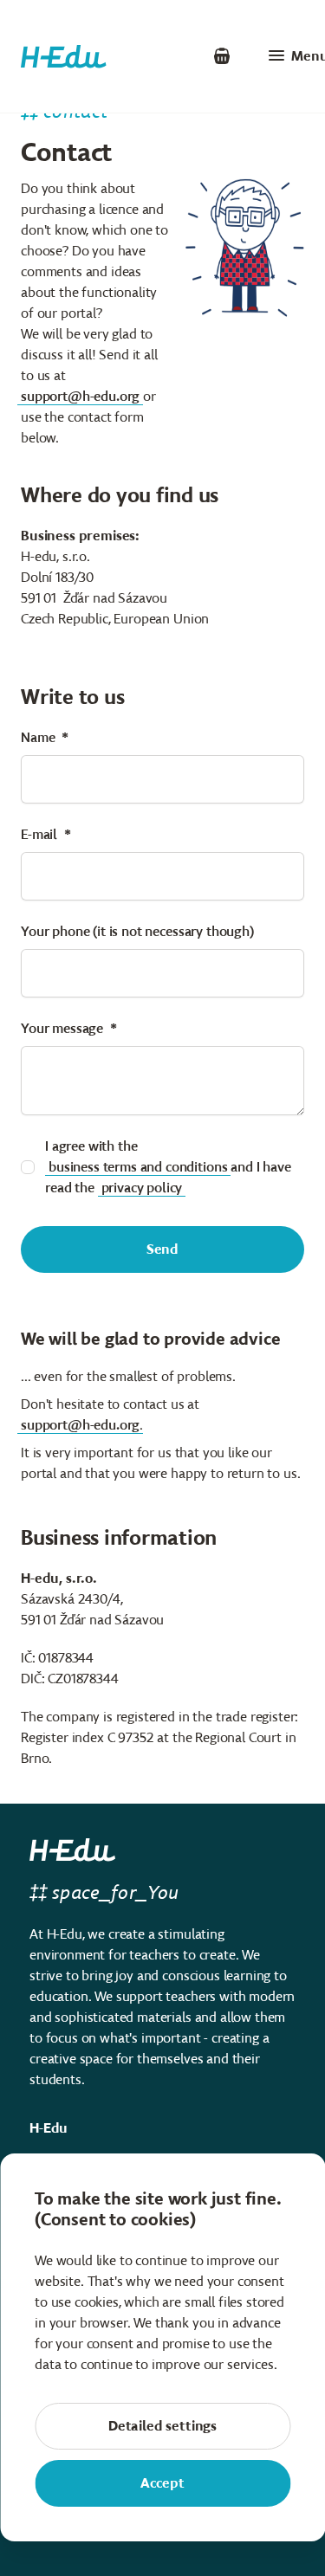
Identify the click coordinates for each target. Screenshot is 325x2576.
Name (38, 737)
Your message (62, 1028)
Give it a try (149, 56)
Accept (162, 2483)
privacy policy (142, 1188)
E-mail (39, 834)
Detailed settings (162, 2426)
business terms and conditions (138, 1167)
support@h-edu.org (80, 396)
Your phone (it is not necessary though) (137, 931)
